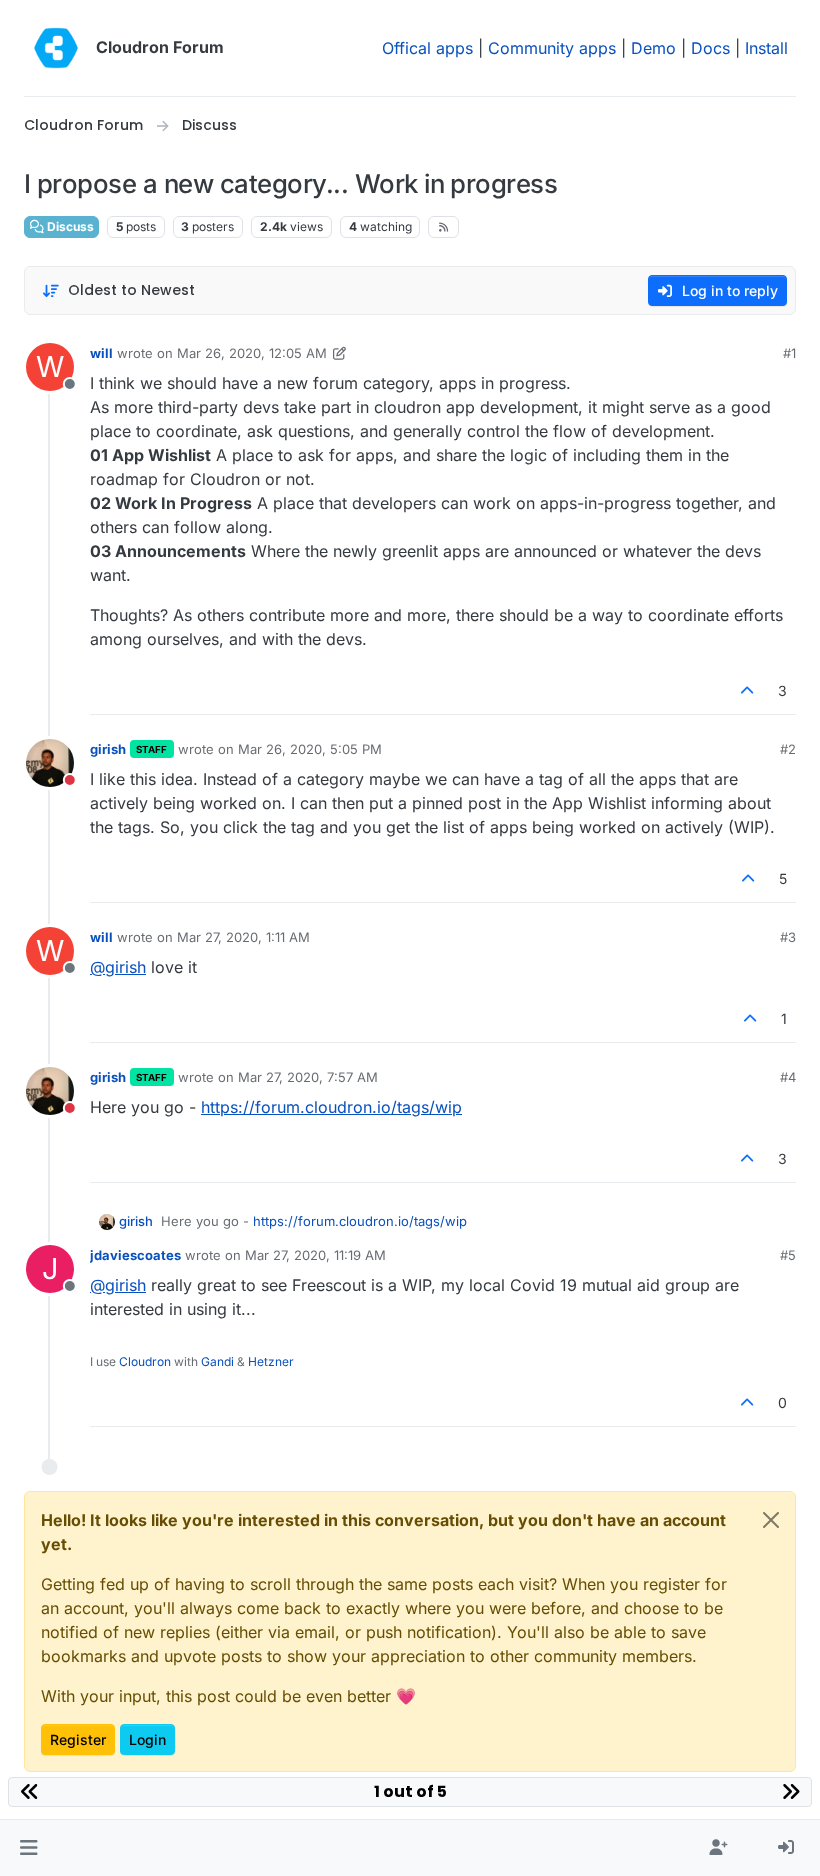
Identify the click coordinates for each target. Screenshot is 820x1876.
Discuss (69, 226)
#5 (788, 1255)
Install (766, 48)
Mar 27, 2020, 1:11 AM (243, 937)
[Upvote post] (748, 690)
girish (108, 749)
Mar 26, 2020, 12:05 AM (252, 353)
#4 (788, 1077)
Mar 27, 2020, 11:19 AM (315, 1255)
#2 (788, 749)
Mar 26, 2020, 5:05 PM (310, 749)
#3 (788, 937)
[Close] (771, 1520)
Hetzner (271, 1361)
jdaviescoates (135, 1255)
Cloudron (145, 1361)
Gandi (217, 1361)
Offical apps (427, 48)
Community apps (552, 48)
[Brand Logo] (56, 48)
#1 (789, 353)
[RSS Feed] (443, 227)
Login (147, 1739)
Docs (710, 48)
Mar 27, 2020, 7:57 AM (308, 1077)
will (101, 353)
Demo (653, 48)
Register (78, 1739)
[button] (28, 1848)
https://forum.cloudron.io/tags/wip (331, 1107)
